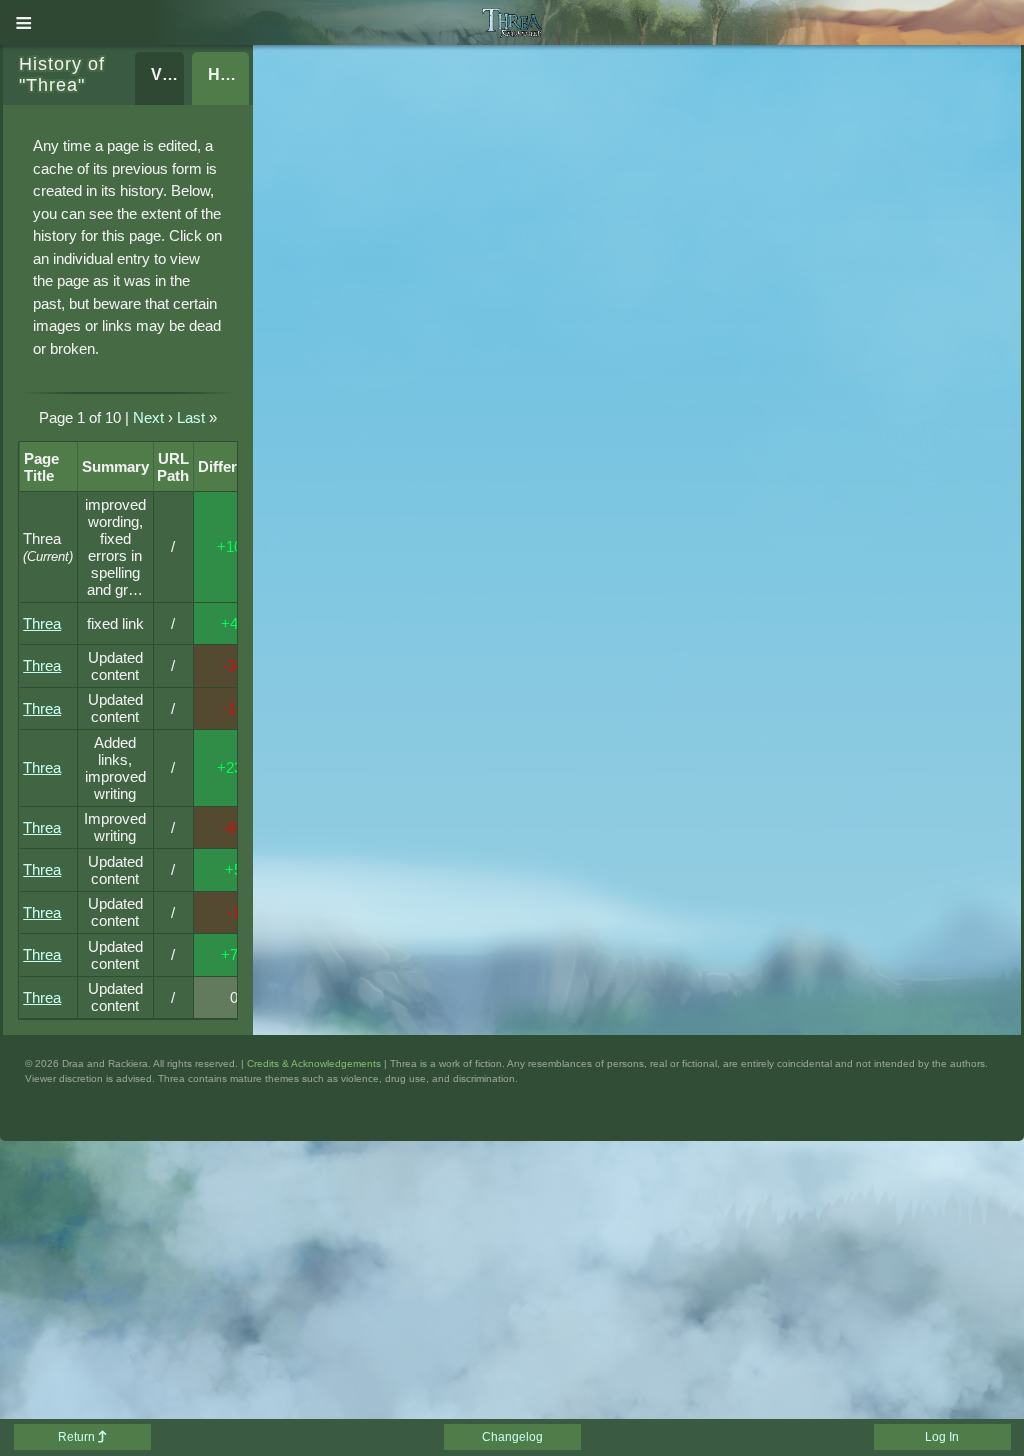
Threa (42, 623)
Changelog (512, 1437)
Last (191, 417)
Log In (942, 1437)
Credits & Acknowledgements (314, 1063)
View (167, 74)
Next (148, 417)
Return (78, 1437)
